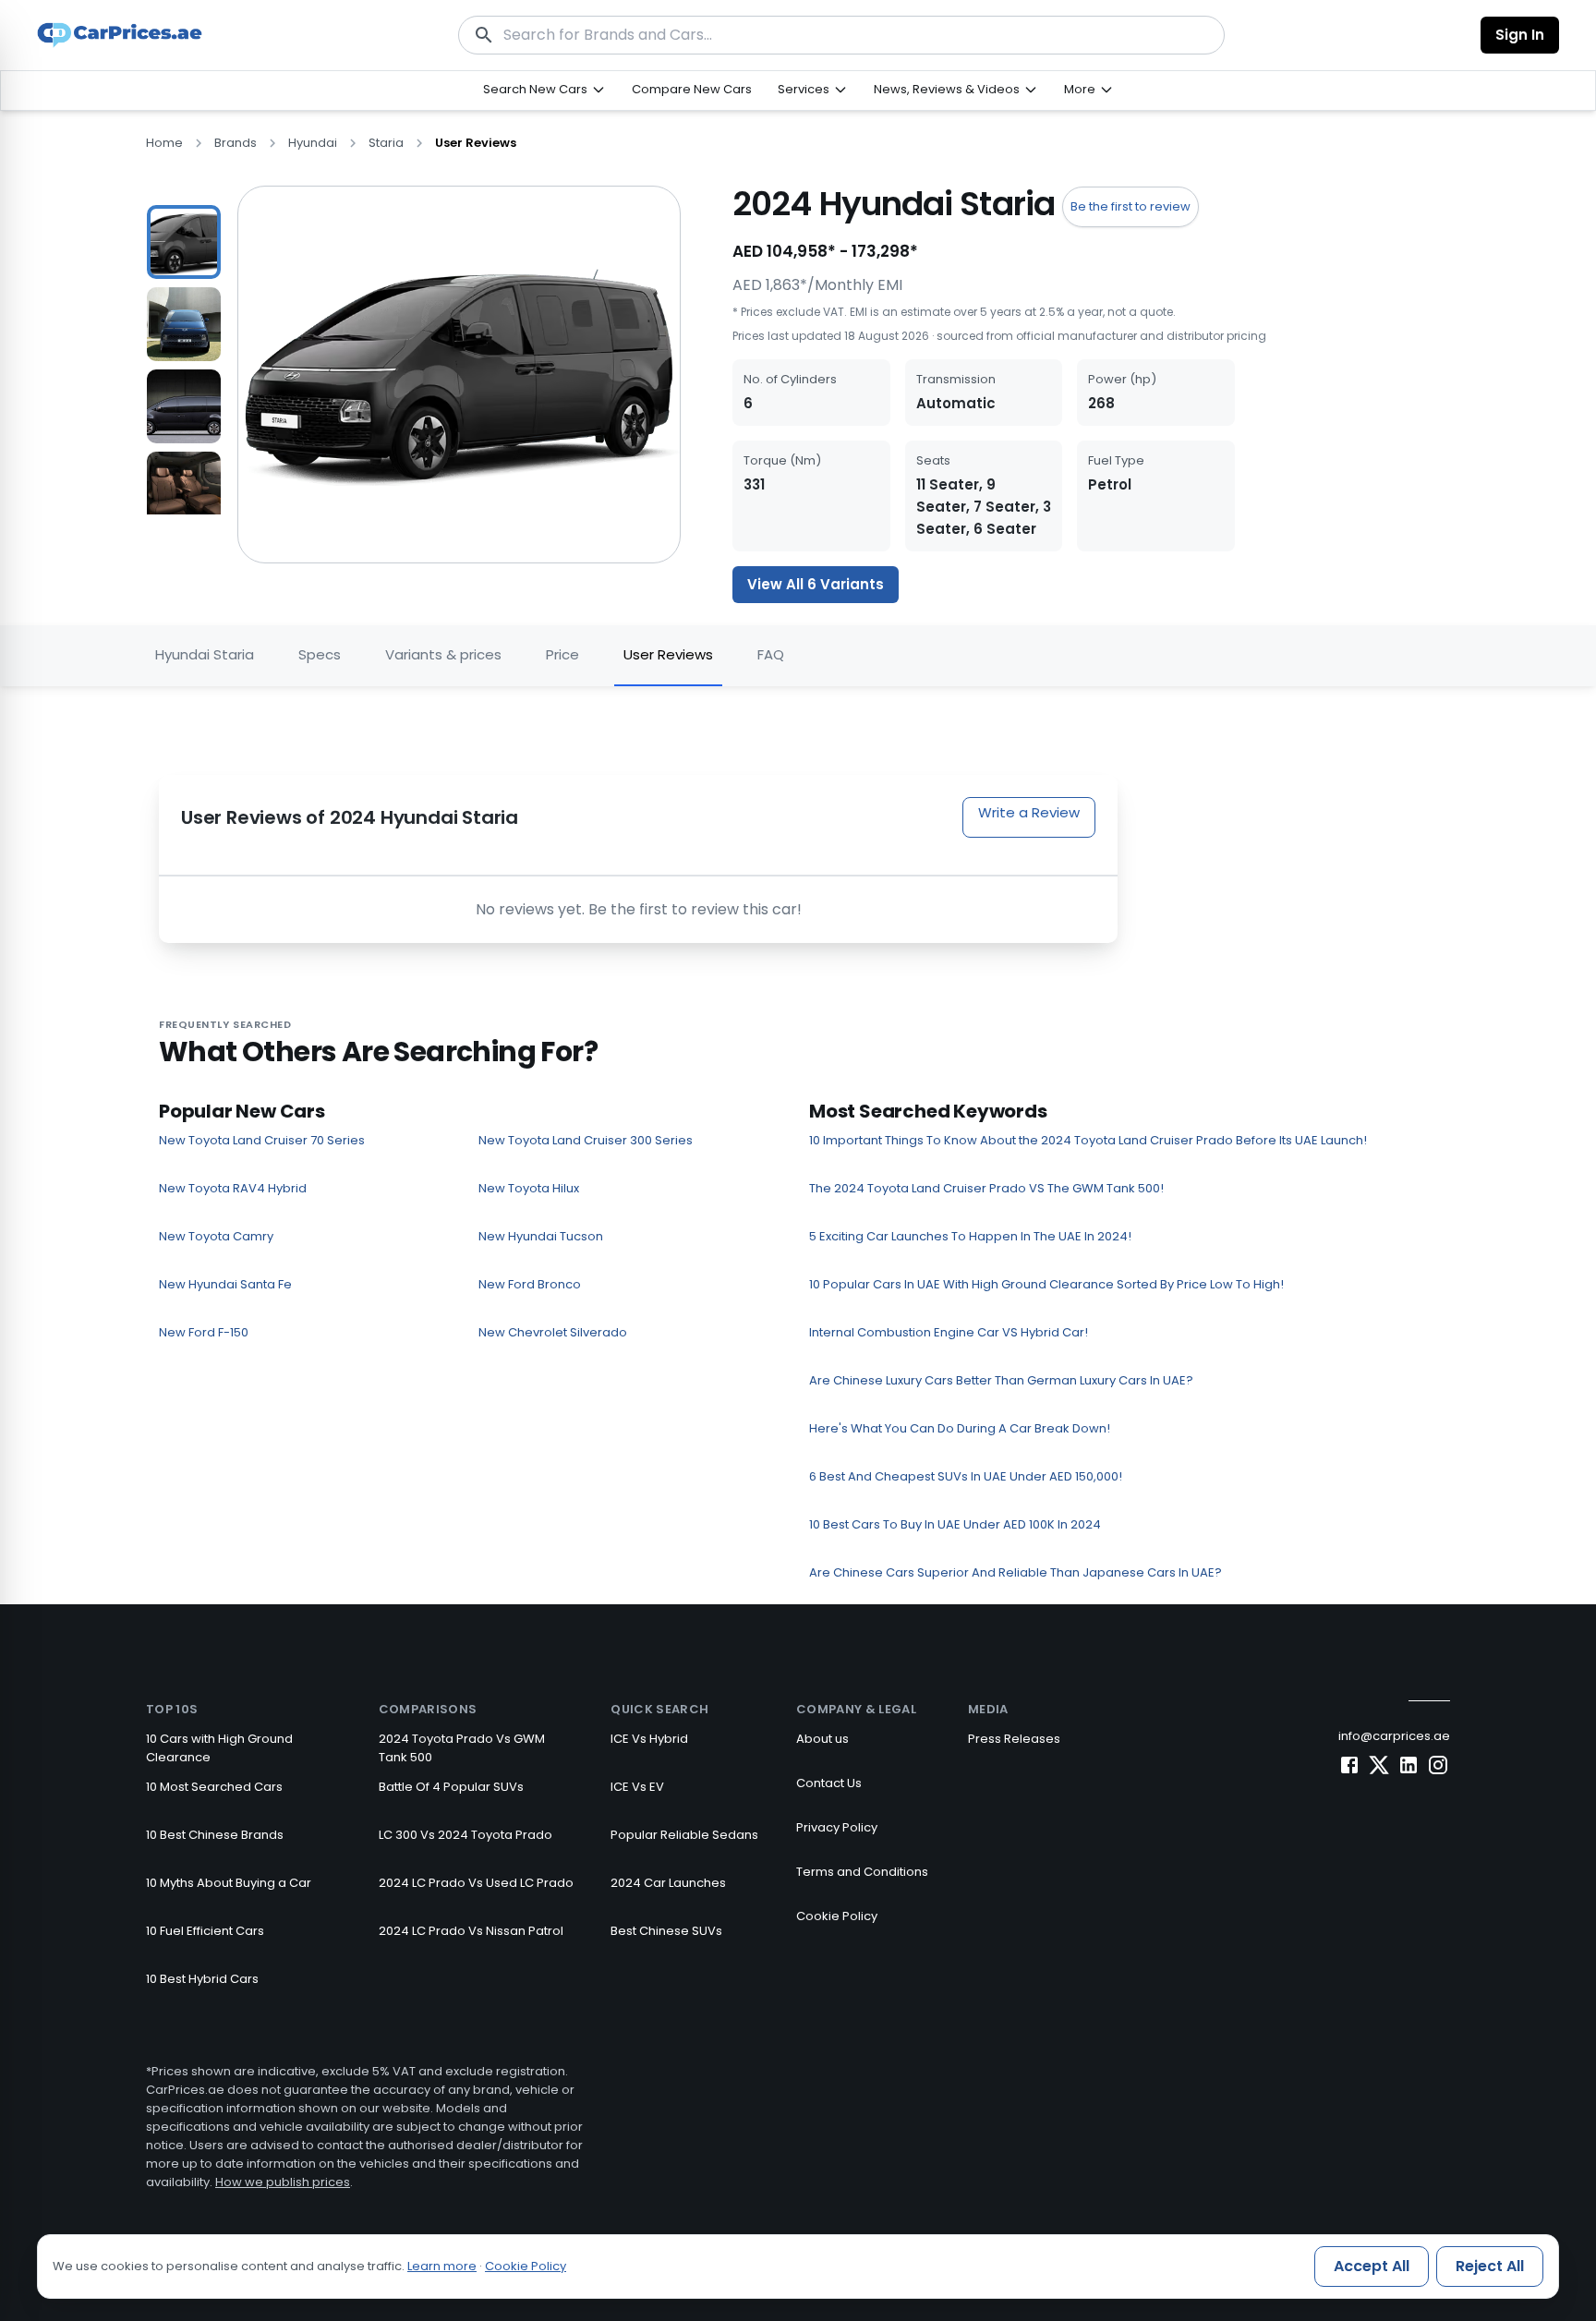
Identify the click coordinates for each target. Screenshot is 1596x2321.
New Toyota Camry (216, 1236)
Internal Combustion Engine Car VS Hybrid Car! (949, 1332)
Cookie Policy (837, 1916)
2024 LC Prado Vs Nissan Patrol (471, 1931)
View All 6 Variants (816, 584)
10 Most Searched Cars (214, 1787)
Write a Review (1029, 812)
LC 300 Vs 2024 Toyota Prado (465, 1835)
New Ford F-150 (204, 1332)
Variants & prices (443, 654)
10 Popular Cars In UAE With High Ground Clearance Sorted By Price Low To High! (1046, 1284)
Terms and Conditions (862, 1872)
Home (164, 143)
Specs (320, 654)
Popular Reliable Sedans (684, 1835)
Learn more (442, 2266)
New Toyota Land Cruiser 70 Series (262, 1140)
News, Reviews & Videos (947, 89)
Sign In (1520, 35)
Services (804, 89)
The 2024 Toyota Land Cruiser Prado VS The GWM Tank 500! (986, 1188)
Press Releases (1014, 1739)
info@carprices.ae (1394, 1736)
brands (236, 143)
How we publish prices (283, 2182)
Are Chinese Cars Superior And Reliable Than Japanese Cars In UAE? (1016, 1572)
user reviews (476, 143)
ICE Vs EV (637, 1787)
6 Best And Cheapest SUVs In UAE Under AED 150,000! (966, 1476)
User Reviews (668, 654)
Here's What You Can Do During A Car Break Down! (960, 1428)
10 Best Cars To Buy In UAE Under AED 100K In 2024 (955, 1524)
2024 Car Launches (668, 1883)
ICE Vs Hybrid (649, 1739)
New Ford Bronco (530, 1284)
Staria (386, 143)
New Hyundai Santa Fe (225, 1284)
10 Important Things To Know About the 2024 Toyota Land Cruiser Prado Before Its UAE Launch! (1088, 1140)
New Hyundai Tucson (541, 1236)
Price (562, 654)
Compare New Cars (692, 89)
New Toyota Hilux (529, 1188)
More (1080, 89)
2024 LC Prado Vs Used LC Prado (476, 1883)
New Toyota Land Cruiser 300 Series (586, 1140)
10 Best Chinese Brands (215, 1835)
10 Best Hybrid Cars (202, 1979)
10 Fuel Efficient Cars (205, 1931)
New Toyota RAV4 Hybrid (233, 1188)
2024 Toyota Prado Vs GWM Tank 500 (462, 1748)
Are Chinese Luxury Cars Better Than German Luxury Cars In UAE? (1001, 1380)
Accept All (1372, 2266)
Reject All (1490, 2266)
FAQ (771, 654)
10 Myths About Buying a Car (229, 1883)
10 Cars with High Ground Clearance (219, 1748)
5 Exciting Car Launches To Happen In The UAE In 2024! (970, 1236)
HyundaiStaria (205, 654)
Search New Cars (535, 89)
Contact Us (829, 1783)
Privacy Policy (837, 1827)
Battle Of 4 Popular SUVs (451, 1787)
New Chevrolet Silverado (553, 1332)
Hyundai (313, 143)
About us (822, 1739)
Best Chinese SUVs (666, 1931)
